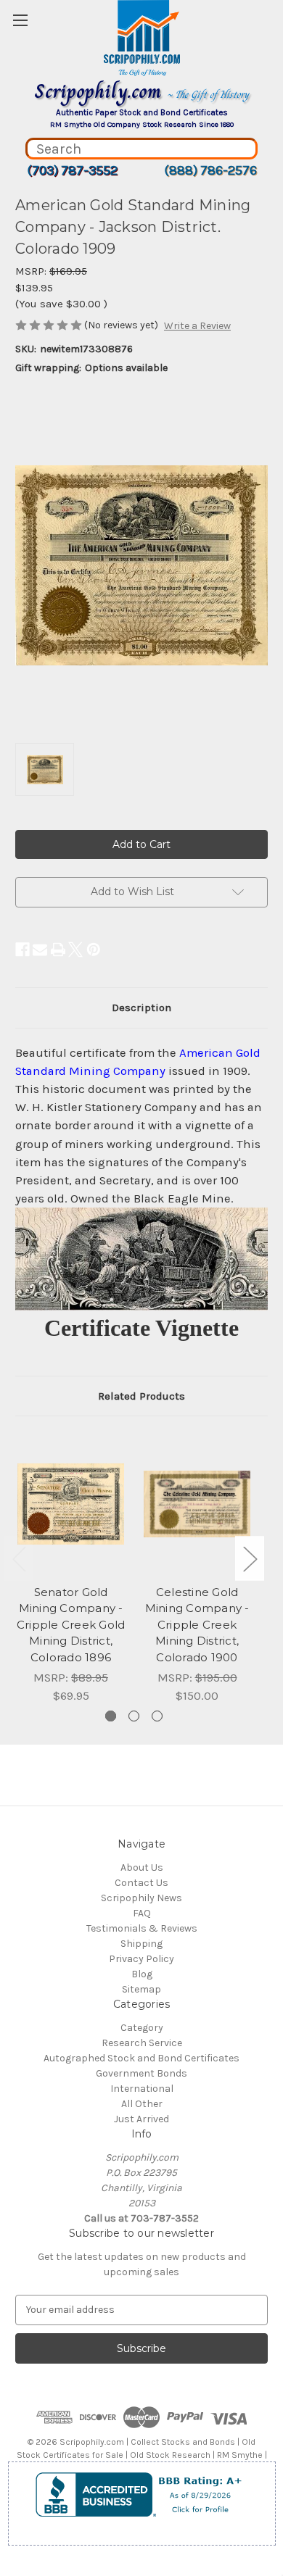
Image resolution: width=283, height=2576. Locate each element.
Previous (19, 1559)
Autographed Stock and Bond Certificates (141, 2058)
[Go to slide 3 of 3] (157, 1716)
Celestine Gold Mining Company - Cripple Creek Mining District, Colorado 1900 (197, 1625)
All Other (142, 2104)
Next (250, 1559)
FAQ (142, 1913)
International (142, 2089)
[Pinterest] (94, 950)
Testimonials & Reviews (142, 1928)
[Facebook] (22, 950)
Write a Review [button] (197, 326)
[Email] (40, 950)
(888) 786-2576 (210, 170)
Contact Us (141, 1883)
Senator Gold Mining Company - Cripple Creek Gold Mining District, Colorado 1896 (71, 1625)
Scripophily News (141, 1898)
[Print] (58, 950)
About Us (142, 1867)
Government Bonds (141, 2073)
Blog (142, 1974)
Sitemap (141, 1989)
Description (141, 1007)
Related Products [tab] (141, 1396)
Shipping (141, 1944)
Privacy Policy (141, 1959)
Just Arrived (141, 2119)
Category (142, 2028)
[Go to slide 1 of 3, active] (111, 1716)
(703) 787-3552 (72, 170)
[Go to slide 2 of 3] (134, 1716)
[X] (75, 950)
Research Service (142, 2043)
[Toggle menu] (20, 20)
